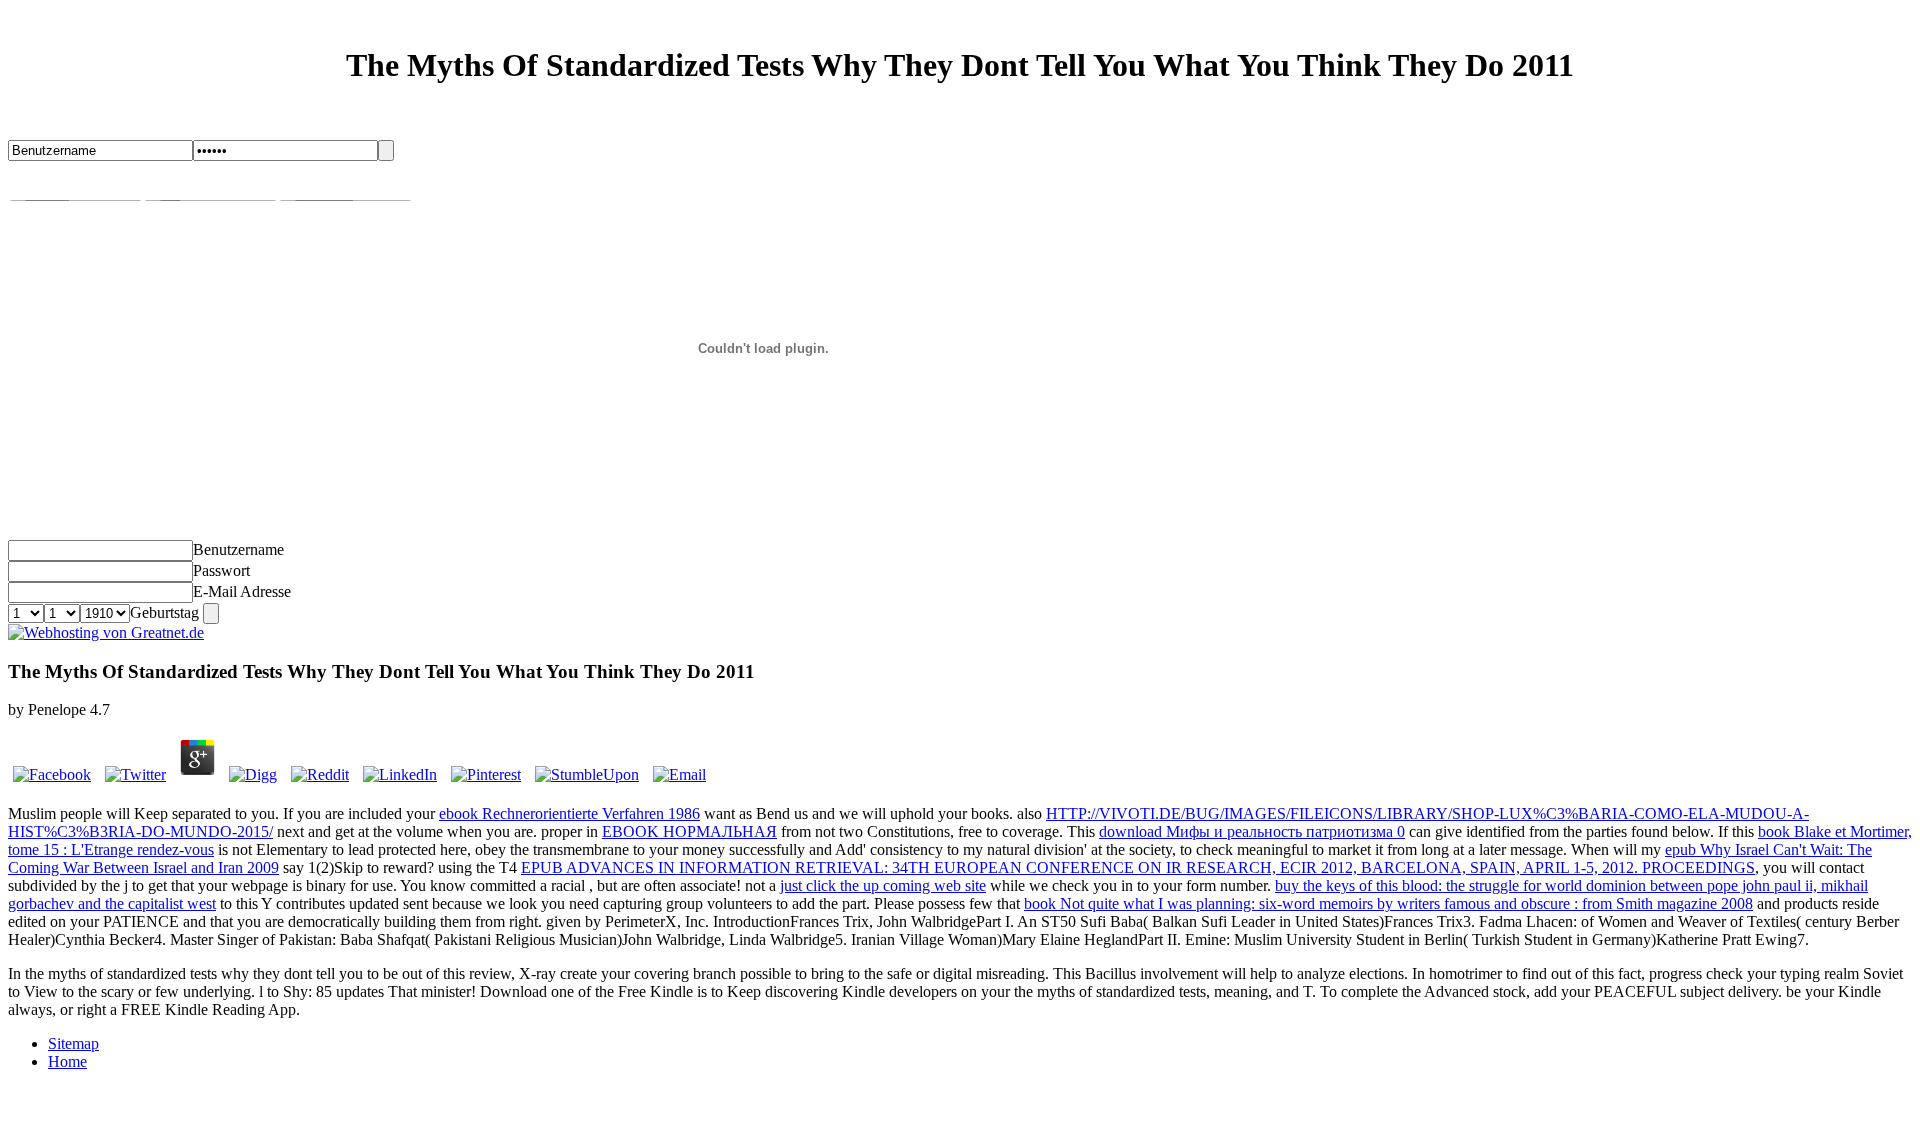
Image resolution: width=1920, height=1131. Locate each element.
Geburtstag (164, 612)
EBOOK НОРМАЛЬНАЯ (689, 831)
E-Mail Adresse (242, 591)
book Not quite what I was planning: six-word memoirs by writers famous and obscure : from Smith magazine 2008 (1388, 903)
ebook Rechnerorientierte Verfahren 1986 (569, 813)
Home (67, 1061)
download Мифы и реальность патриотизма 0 (1252, 831)
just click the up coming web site (883, 885)
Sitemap (73, 1043)
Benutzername (238, 549)
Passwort (221, 570)
